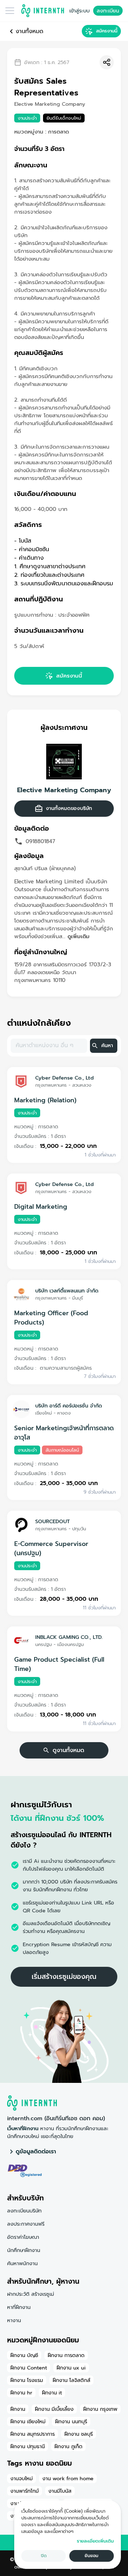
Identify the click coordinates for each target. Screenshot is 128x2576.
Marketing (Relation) (45, 1100)
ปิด (44, 2556)
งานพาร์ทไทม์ (25, 2491)
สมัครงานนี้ (107, 31)
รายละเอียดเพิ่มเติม (95, 2541)
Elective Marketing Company (64, 790)
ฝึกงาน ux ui (71, 2368)
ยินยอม (92, 2556)
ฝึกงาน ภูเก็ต (68, 2446)
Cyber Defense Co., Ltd (65, 1078)
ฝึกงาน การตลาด (66, 2355)
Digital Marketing (41, 1207)
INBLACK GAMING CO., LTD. (69, 1637)
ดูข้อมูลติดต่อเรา (36, 2152)
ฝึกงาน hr (21, 2393)
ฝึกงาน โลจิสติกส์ (71, 2380)
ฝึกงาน (18, 2409)
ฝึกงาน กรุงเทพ (100, 2409)
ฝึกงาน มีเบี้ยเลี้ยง (54, 2409)
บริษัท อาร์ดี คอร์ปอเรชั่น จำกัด (69, 1406)
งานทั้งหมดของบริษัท (69, 808)
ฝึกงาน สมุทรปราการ (33, 2434)
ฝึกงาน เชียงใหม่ (28, 2421)
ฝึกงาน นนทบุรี (71, 2421)
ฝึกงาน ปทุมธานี (28, 2446)
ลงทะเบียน (108, 11)
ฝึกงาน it (52, 2393)
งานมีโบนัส (60, 2491)
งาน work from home (68, 2478)
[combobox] (48, 1046)
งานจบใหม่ (22, 2478)
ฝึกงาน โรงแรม (27, 2380)
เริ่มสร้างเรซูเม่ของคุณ (64, 1977)
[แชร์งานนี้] (107, 62)
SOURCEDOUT (52, 1521)
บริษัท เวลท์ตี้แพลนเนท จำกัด (67, 1291)
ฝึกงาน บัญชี (24, 2355)
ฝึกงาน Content (29, 2368)
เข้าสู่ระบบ (79, 11)
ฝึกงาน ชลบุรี (79, 2434)
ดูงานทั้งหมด (68, 1750)
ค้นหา (107, 1046)
